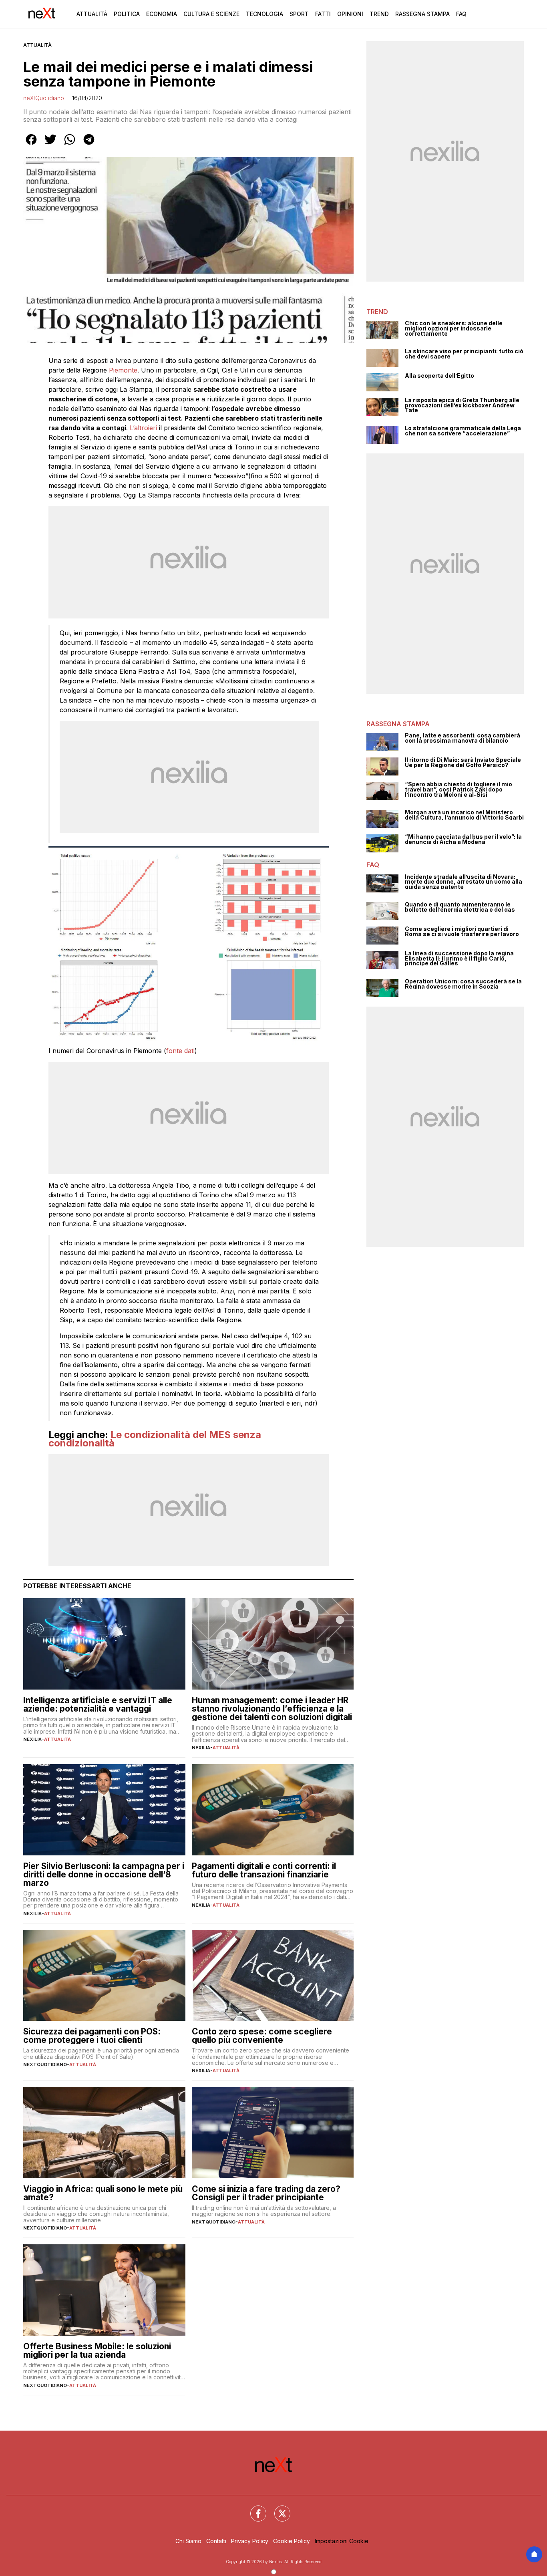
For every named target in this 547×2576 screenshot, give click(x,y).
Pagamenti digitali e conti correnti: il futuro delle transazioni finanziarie (264, 1870)
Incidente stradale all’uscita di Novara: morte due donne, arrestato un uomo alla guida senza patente (464, 882)
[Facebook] (253, 2509)
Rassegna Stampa (422, 14)
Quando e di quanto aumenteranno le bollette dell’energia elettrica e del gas (460, 907)
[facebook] (31, 145)
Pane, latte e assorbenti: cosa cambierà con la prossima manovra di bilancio (463, 738)
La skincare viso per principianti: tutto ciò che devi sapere (464, 354)
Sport (299, 14)
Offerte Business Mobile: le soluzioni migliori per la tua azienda (97, 2350)
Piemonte (123, 370)
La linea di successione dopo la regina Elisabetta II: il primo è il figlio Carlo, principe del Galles (459, 959)
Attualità (92, 14)
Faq (461, 14)
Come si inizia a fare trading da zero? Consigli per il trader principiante (266, 2193)
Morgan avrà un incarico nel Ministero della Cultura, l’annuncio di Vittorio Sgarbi (464, 815)
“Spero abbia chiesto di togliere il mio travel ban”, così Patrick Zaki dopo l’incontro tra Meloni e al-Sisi (459, 790)
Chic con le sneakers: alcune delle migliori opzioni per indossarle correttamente (454, 328)
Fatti (323, 14)
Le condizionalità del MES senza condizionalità (155, 1439)
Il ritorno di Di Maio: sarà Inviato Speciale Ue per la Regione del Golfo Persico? (463, 762)
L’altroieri (144, 428)
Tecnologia (264, 14)
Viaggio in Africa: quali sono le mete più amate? (103, 2193)
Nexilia (32, 1739)
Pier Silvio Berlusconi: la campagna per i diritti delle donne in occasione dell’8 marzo (104, 1874)
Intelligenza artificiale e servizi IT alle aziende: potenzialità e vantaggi (98, 1704)
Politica (127, 14)
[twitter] (50, 145)
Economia (162, 14)
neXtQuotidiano (44, 98)
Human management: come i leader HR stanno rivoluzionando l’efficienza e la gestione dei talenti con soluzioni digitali (272, 1709)
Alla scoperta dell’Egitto (439, 376)
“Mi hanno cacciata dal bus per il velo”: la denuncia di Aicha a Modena (463, 839)
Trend (379, 14)
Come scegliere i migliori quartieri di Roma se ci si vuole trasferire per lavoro (462, 932)
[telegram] (89, 145)
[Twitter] (278, 2509)
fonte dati (180, 1051)
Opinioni (350, 14)
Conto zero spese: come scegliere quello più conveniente (262, 2036)
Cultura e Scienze (211, 14)
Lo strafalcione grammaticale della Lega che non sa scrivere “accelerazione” (463, 431)
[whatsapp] (70, 145)
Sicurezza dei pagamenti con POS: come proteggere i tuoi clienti (92, 2036)
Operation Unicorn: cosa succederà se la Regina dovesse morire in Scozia (463, 984)
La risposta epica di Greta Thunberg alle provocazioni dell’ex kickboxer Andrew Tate (462, 405)
